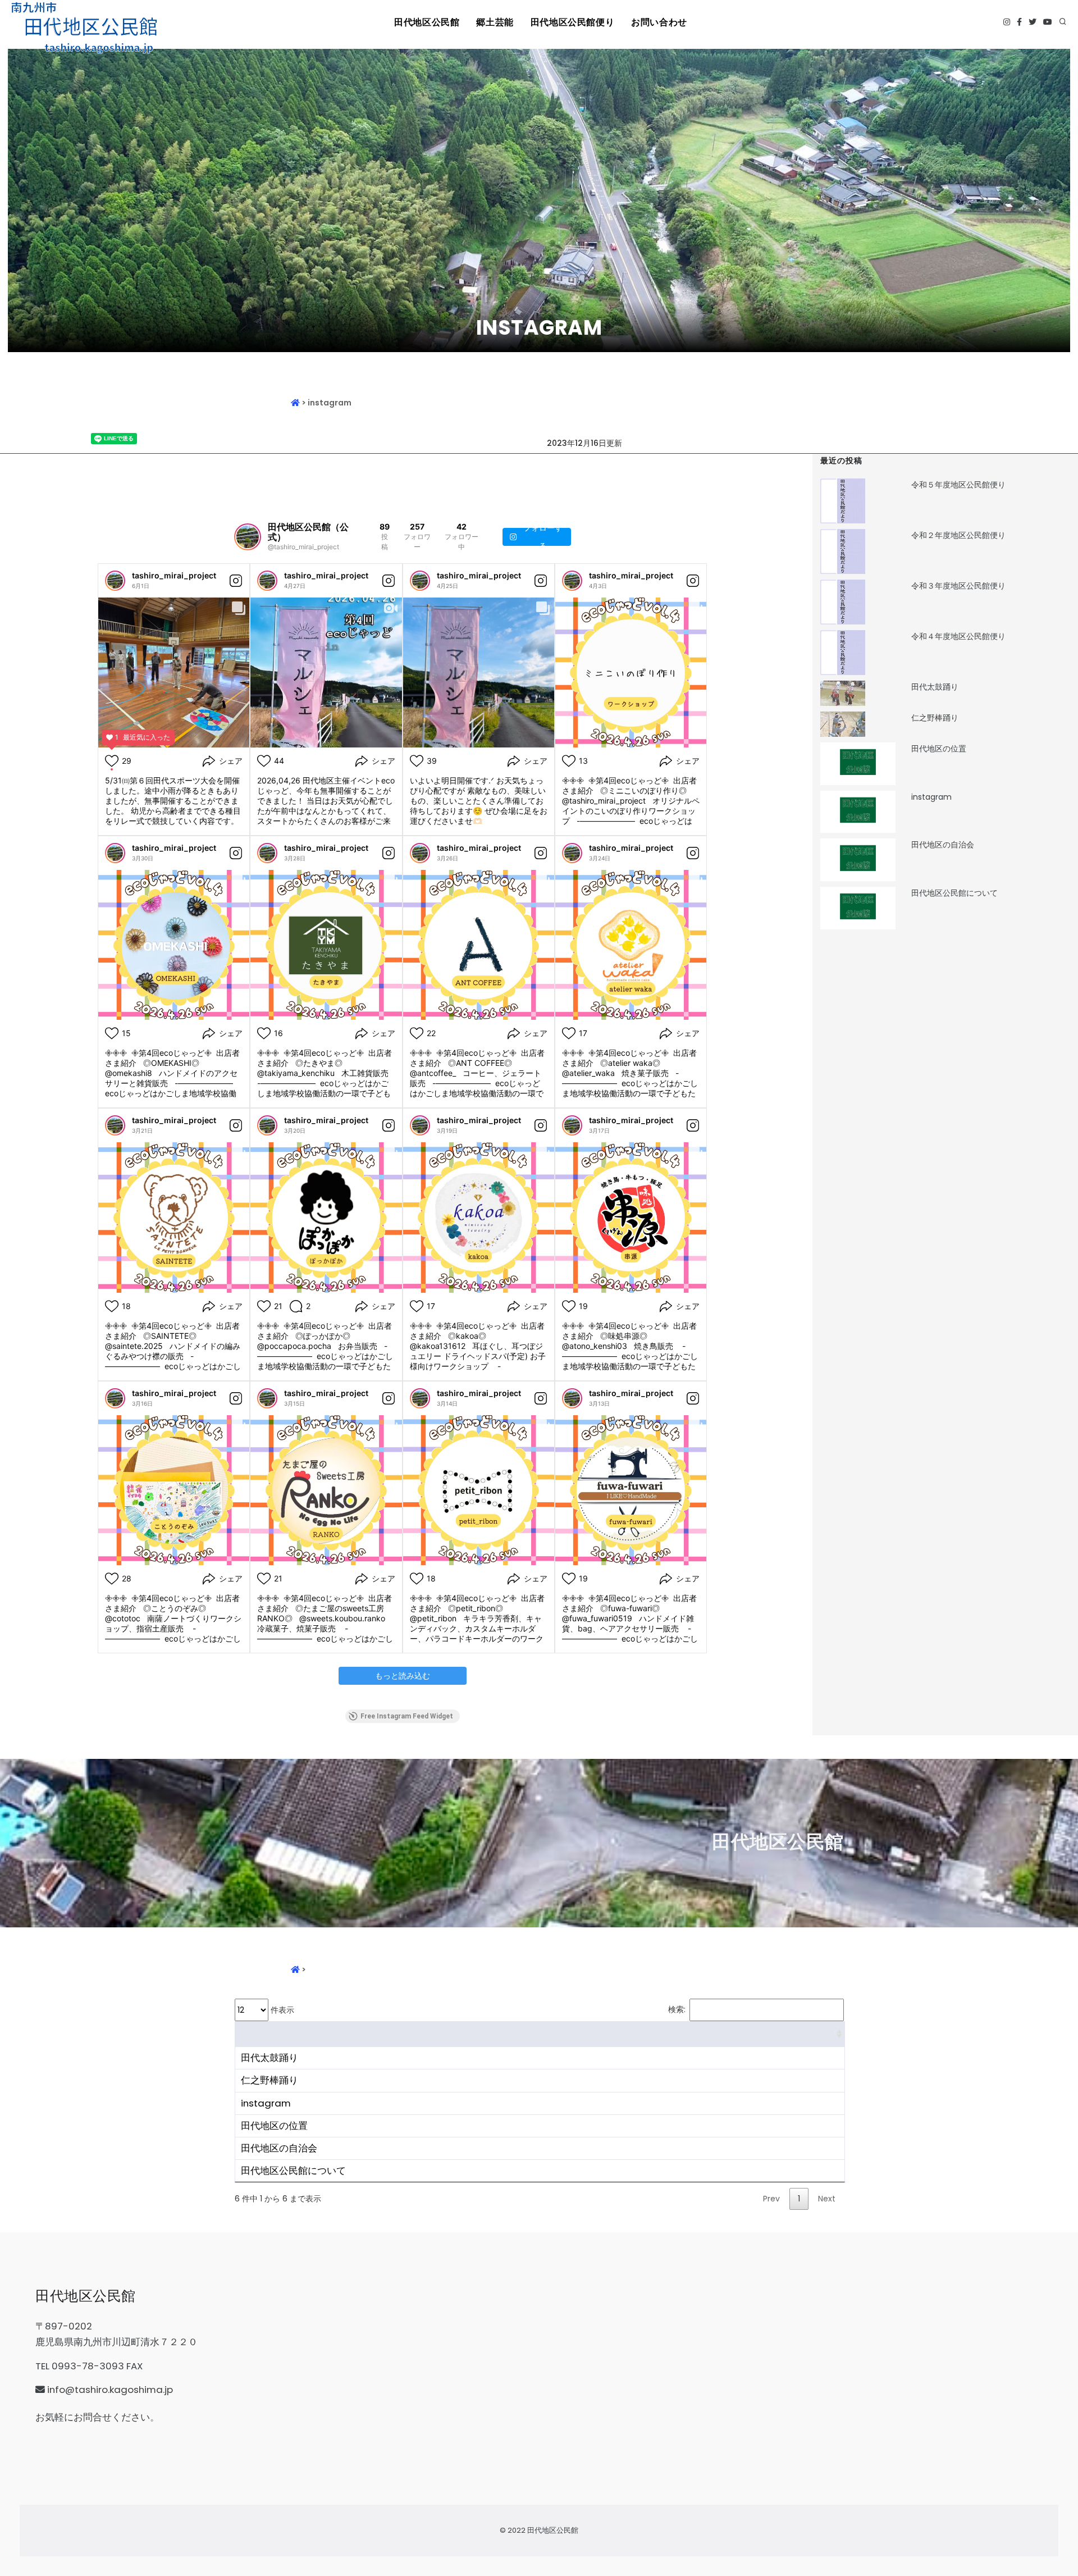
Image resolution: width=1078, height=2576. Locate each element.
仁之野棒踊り (935, 718)
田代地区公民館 (427, 22)
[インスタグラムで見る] (236, 581)
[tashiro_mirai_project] (115, 581)
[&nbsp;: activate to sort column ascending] (540, 2034)
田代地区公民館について (954, 893)
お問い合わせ (659, 22)
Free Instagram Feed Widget (407, 1716)
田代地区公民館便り (572, 22)
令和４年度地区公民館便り (958, 636)
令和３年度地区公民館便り (958, 586)
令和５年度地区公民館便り (958, 485)
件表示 (281, 2010)
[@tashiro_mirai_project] (248, 537)
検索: (677, 2009)
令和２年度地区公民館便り (958, 535)
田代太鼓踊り (935, 687)
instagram (931, 797)
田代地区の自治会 (943, 845)
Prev (771, 2199)
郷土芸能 (495, 22)
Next (827, 2199)
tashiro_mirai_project (174, 575)
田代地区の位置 (939, 749)
